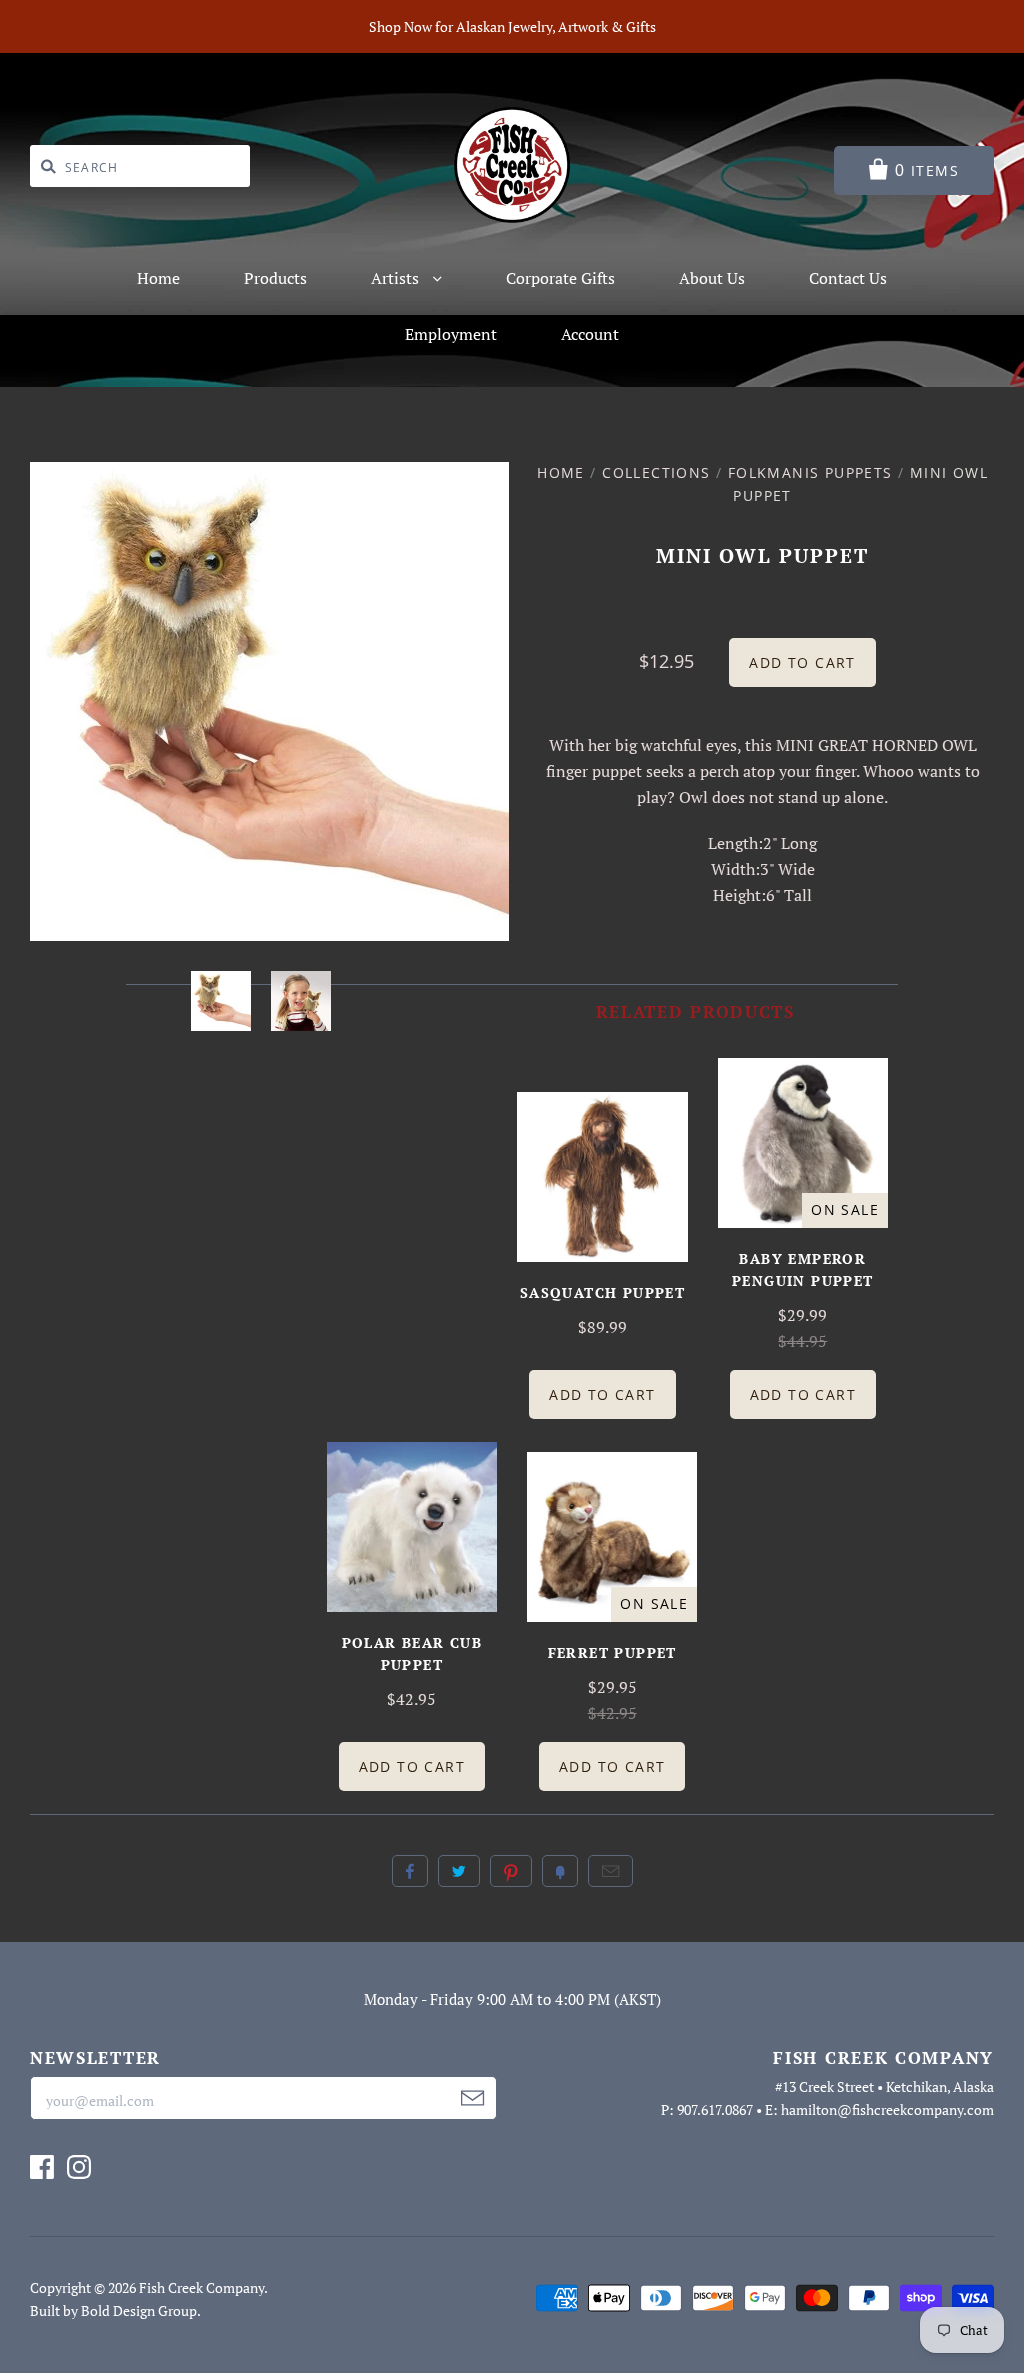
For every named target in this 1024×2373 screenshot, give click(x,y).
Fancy (560, 1871)
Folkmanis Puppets (810, 472)
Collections (656, 472)
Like (410, 1871)
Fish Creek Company (201, 2287)
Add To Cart (602, 1394)
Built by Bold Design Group (113, 2310)
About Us (712, 278)
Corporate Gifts (560, 278)
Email (610, 1871)
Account (590, 334)
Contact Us (848, 278)
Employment (451, 334)
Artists (397, 278)
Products (275, 278)
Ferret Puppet (612, 1652)
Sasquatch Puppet (602, 1292)
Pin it (511, 1871)
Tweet (459, 1871)
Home (158, 278)
